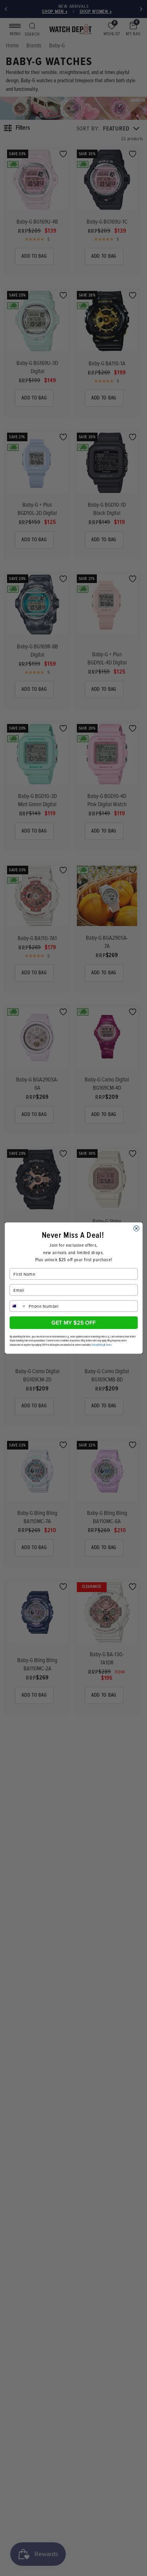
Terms (109, 1345)
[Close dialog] (136, 1228)
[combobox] (18, 1306)
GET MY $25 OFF (73, 1322)
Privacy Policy (98, 1345)
